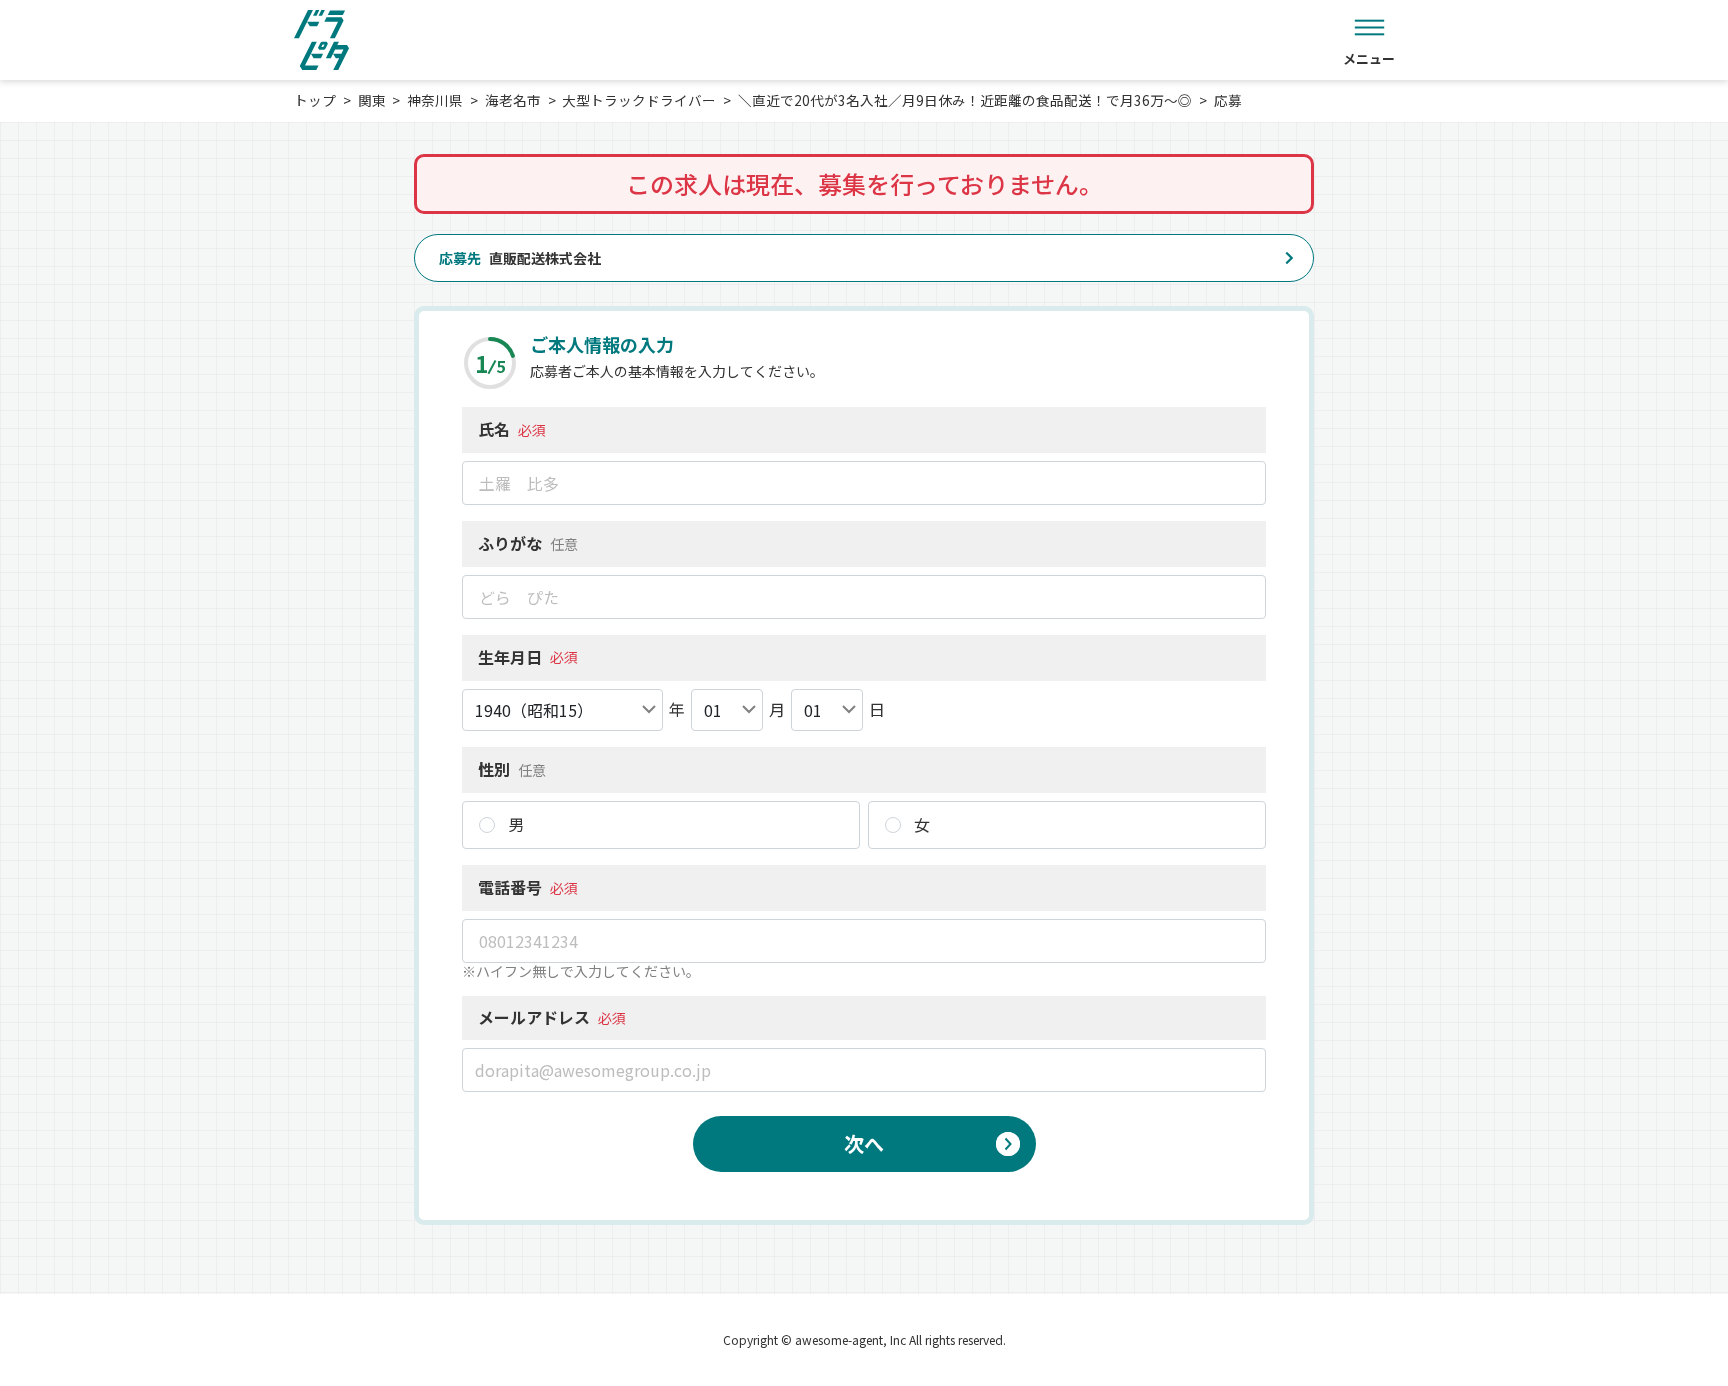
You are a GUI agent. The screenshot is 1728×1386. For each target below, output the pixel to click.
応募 (1228, 100)
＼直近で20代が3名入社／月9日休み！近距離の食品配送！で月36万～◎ (965, 100)
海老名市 (513, 100)
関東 (372, 100)
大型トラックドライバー (639, 100)
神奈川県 (435, 100)
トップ (315, 100)
